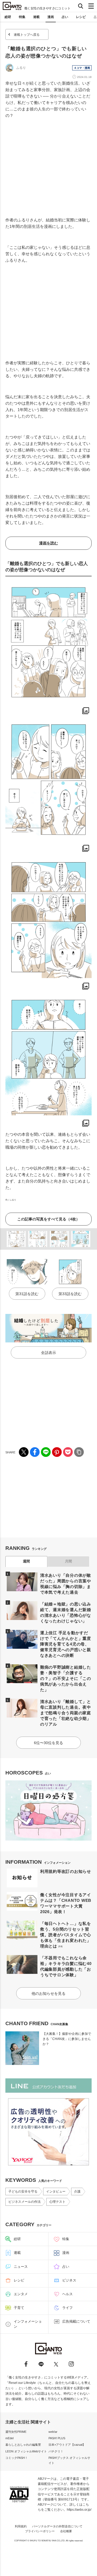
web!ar (53, 2432)
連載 (36, 17)
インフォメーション (28, 2324)
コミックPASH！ (17, 2458)
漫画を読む (48, 543)
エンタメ (21, 2294)
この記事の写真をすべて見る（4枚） (48, 1219)
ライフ (67, 2308)
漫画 (51, 17)
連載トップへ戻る (27, 35)
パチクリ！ (56, 2451)
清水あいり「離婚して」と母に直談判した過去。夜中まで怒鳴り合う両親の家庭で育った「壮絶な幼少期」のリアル (66, 1713)
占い (65, 17)
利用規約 (21, 2526)
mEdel (9, 2438)
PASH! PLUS (57, 2438)
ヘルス (67, 2294)
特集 (22, 17)
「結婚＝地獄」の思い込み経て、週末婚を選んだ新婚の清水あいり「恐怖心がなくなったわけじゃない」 (66, 1612)
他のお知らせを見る (48, 1993)
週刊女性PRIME (16, 2432)
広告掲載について (76, 2321)
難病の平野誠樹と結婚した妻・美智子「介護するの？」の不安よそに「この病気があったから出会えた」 (66, 1678)
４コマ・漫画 (82, 68)
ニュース (21, 2267)
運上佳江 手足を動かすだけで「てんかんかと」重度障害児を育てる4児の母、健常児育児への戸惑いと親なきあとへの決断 (66, 1644)
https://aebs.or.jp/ (79, 2510)
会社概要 (66, 2531)
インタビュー (56, 2191)
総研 (8, 17)
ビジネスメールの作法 (25, 2202)
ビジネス (69, 2280)
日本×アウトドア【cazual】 (67, 2445)
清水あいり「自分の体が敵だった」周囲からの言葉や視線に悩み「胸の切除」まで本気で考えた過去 (66, 1584)
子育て (19, 2308)
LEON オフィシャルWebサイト (26, 2451)
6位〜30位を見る (48, 1743)
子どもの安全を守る (23, 2191)
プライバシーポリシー (40, 2531)
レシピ (81, 17)
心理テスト (57, 2202)
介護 (77, 2191)
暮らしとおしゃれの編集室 (23, 2445)
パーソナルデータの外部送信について (57, 2526)
